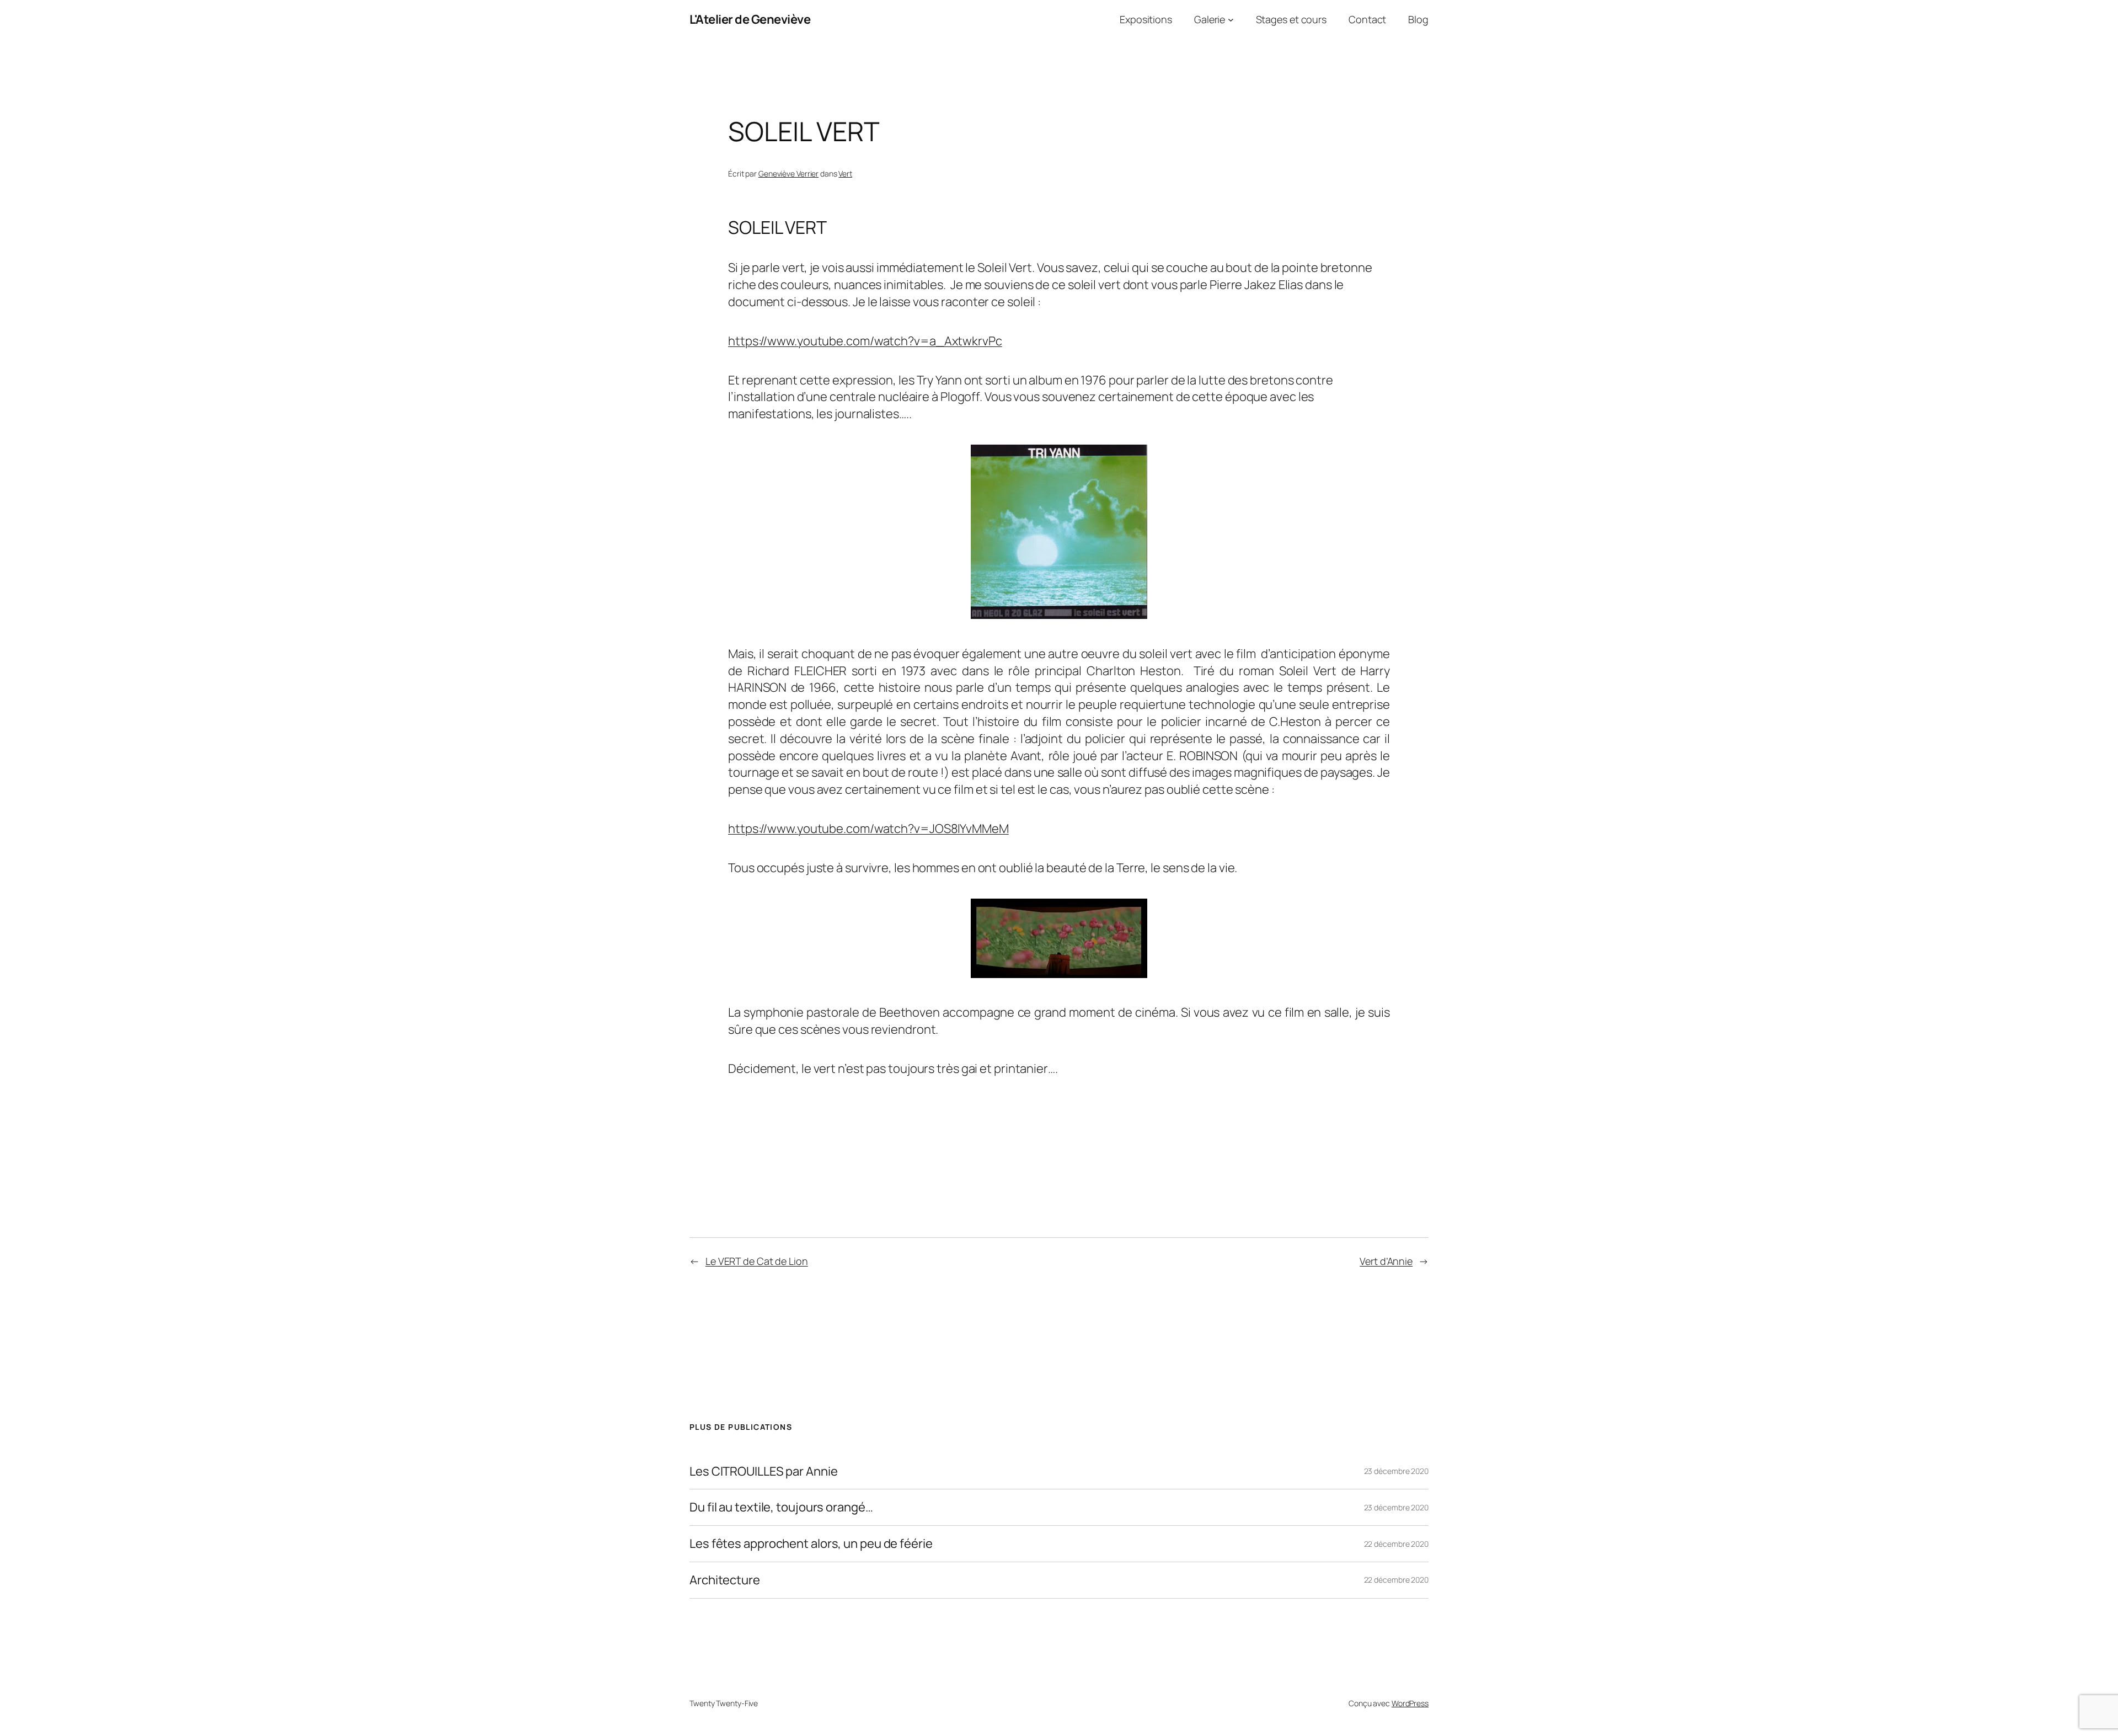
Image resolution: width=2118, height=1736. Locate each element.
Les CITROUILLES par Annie (764, 1471)
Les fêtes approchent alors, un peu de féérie (811, 1544)
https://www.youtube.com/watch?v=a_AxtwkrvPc (865, 341)
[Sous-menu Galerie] (1231, 20)
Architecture (725, 1580)
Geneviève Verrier (788, 173)
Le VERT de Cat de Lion (757, 1261)
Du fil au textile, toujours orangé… (781, 1507)
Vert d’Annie (1386, 1261)
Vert (845, 173)
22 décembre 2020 (1396, 1544)
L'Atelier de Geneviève (750, 19)
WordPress (1410, 1703)
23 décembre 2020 (1396, 1471)
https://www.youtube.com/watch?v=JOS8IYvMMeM (868, 829)
